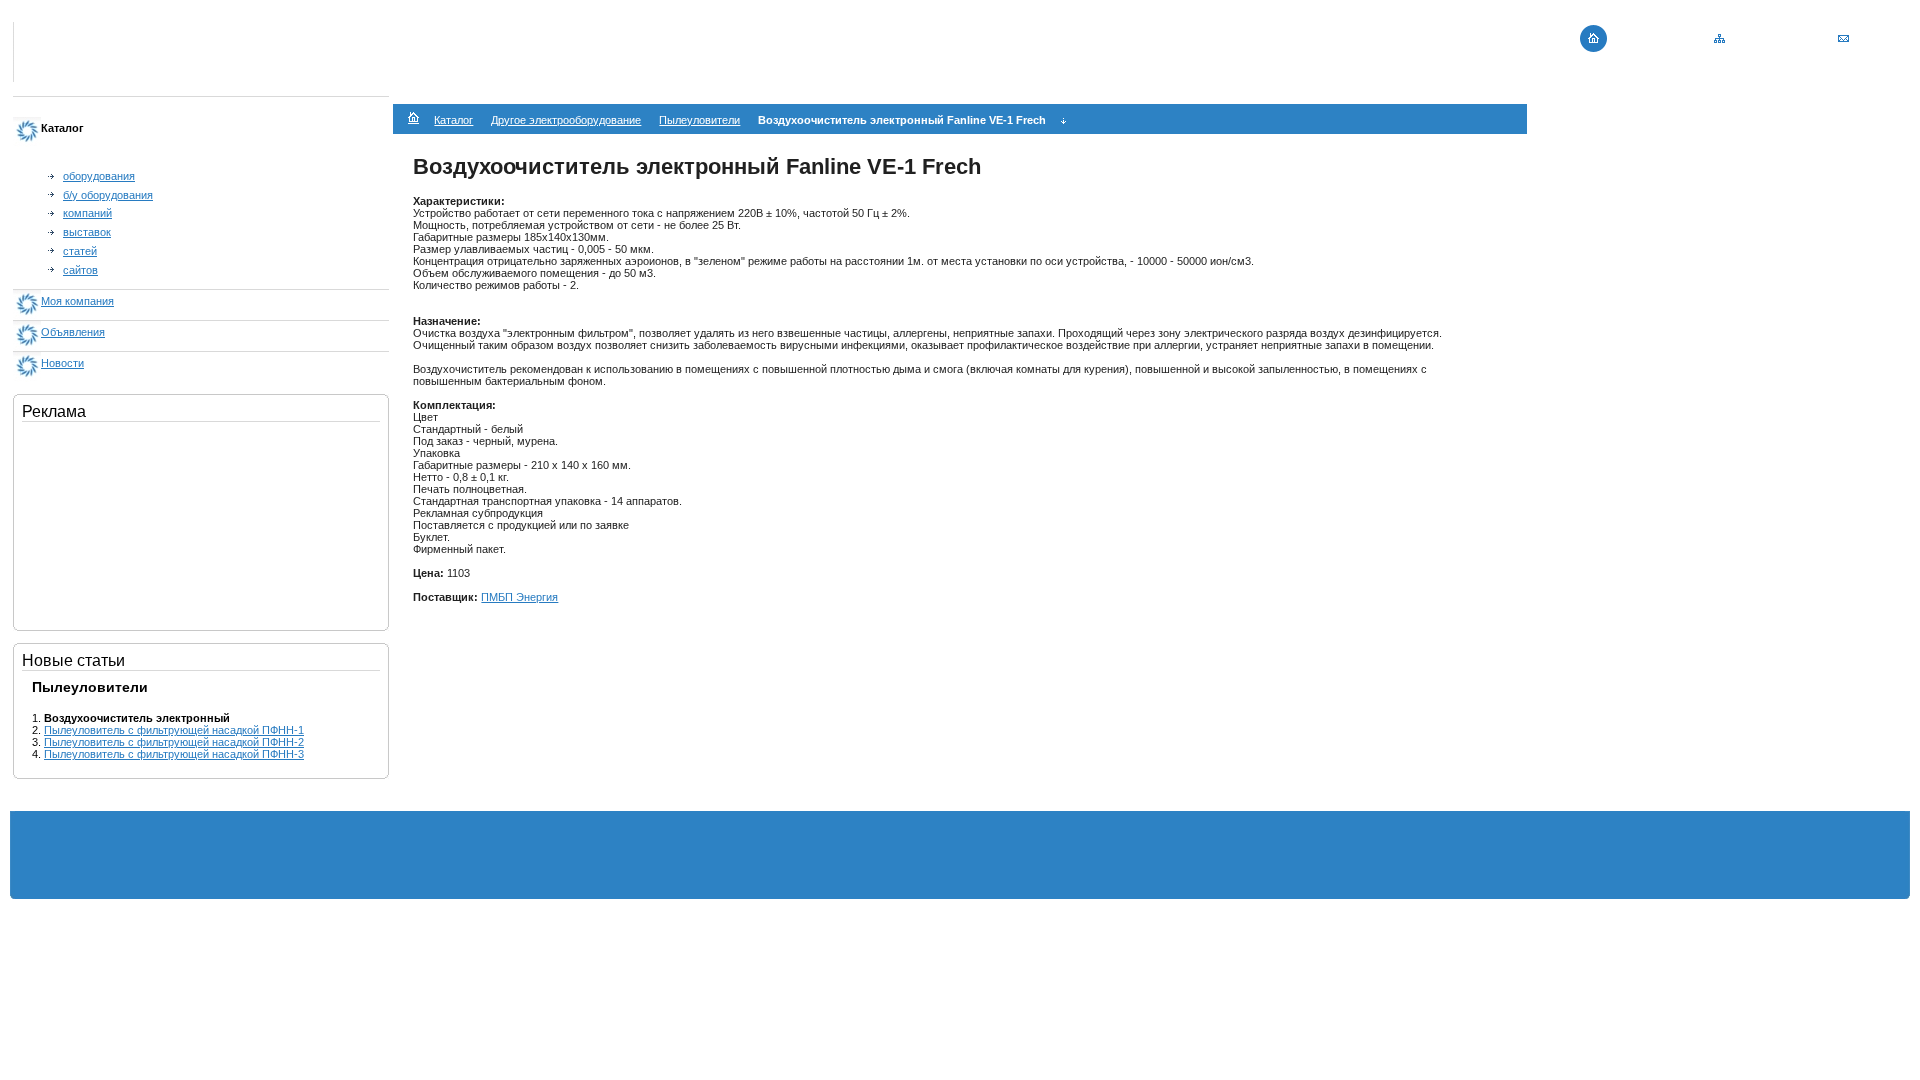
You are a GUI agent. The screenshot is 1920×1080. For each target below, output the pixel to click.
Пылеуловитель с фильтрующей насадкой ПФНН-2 (174, 742)
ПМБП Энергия (519, 597)
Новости (62, 363)
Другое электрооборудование (566, 120)
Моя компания (77, 301)
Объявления (73, 332)
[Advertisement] (122, 522)
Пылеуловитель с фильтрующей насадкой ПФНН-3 (174, 754)
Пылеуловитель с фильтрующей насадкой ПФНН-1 (174, 730)
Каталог (453, 120)
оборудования (99, 176)
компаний (87, 213)
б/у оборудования (108, 195)
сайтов (80, 270)
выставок (87, 232)
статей (80, 251)
